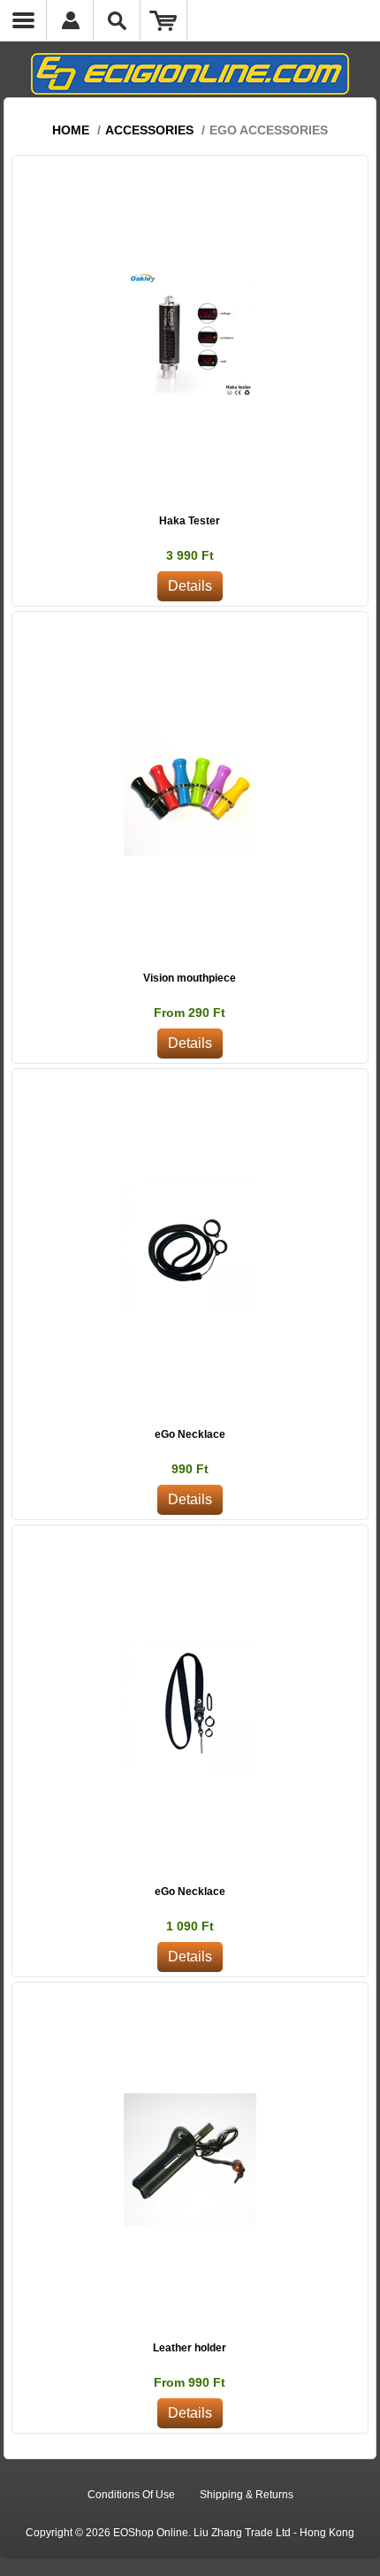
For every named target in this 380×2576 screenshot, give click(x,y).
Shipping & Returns (247, 2495)
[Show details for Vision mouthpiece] (190, 789)
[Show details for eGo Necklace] (190, 1246)
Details (190, 586)
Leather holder (190, 2348)
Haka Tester (190, 521)
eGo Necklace (190, 1434)
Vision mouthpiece (190, 978)
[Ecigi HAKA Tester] (190, 333)
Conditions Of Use (131, 2495)
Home (71, 130)
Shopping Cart (164, 20)
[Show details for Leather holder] (190, 2160)
